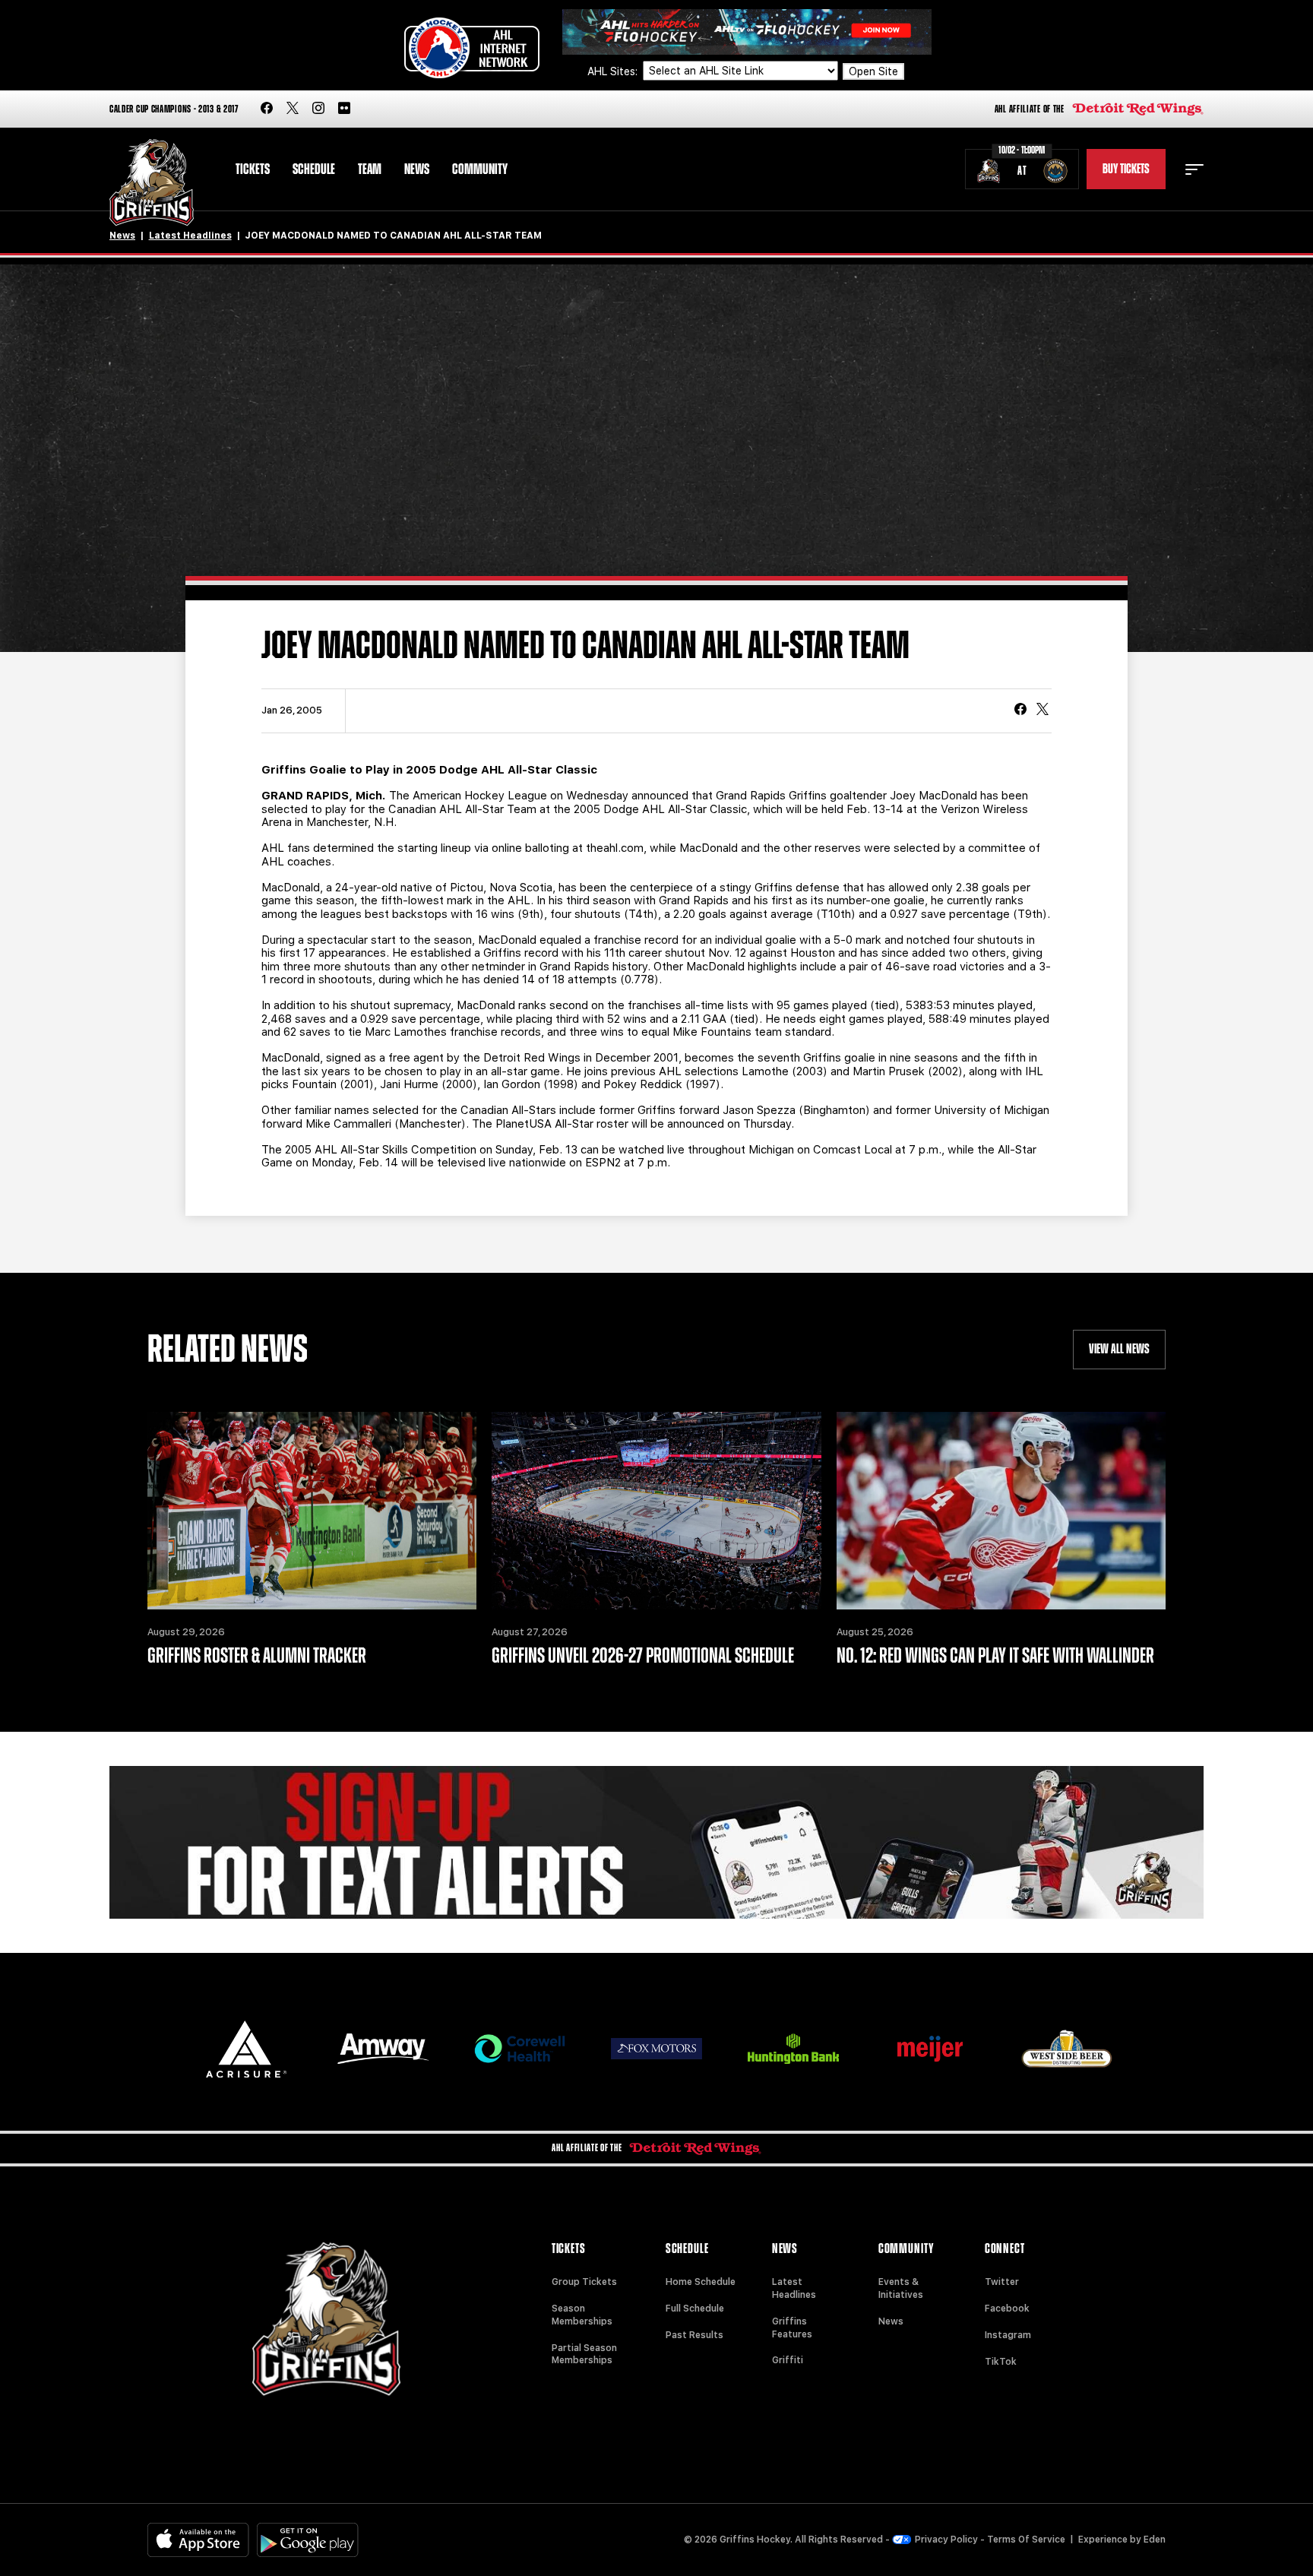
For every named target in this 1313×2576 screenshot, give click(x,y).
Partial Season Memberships (584, 2354)
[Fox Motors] (656, 2049)
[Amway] (383, 2049)
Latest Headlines (190, 236)
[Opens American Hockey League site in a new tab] (472, 48)
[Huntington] (793, 2049)
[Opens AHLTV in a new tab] (747, 31)
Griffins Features (792, 2328)
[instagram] (318, 109)
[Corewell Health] (520, 2049)
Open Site (873, 71)
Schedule (314, 169)
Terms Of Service (1026, 2540)
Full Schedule (695, 2309)
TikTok (1001, 2362)
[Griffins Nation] (656, 1843)
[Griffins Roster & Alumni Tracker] (312, 1511)
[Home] (152, 183)
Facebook (1007, 2309)
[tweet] (1042, 710)
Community (480, 169)
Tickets (253, 169)
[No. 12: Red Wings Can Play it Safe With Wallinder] (1001, 1511)
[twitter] (293, 109)
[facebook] (267, 109)
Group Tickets (584, 2282)
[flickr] (344, 109)
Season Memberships (582, 2315)
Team (370, 169)
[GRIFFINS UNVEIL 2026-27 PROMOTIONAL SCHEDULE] (656, 1511)
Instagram (1008, 2335)
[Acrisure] (246, 2049)
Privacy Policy (946, 2540)
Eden (1155, 2540)
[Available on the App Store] (198, 2540)
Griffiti (788, 2360)
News (417, 169)
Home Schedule (701, 2282)
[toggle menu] (1194, 169)
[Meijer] (930, 2049)
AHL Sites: (614, 71)
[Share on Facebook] (1020, 710)
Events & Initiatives (901, 2288)
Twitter (1002, 2282)
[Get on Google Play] (308, 2540)
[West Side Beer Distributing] (1067, 2048)
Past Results (694, 2335)
